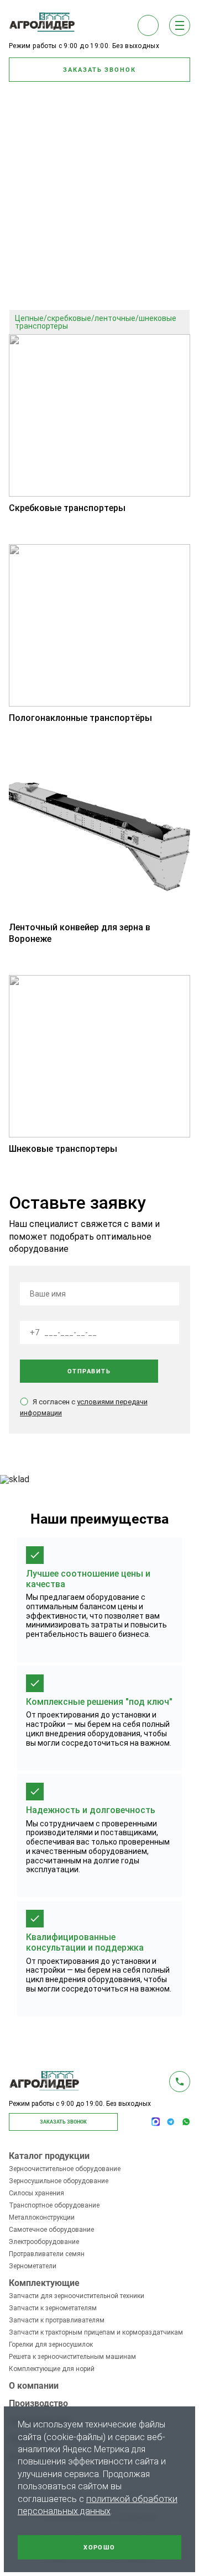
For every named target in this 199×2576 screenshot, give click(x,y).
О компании (34, 2386)
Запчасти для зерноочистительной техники (77, 2296)
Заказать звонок (99, 70)
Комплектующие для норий (52, 2369)
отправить (89, 1371)
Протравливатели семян (47, 2254)
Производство (38, 2404)
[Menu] (180, 25)
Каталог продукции (49, 2156)
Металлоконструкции (42, 2217)
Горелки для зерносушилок (51, 2345)
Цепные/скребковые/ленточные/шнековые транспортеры (96, 322)
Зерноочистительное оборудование (65, 2169)
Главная (41, 223)
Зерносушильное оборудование (59, 2181)
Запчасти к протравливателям (57, 2320)
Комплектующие (44, 2283)
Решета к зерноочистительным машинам (72, 2357)
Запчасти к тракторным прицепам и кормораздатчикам (96, 2332)
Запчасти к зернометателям (53, 2308)
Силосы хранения (36, 2193)
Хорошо (99, 2548)
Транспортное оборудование (62, 245)
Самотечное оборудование (51, 2230)
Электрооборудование (44, 2242)
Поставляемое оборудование (63, 234)
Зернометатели (33, 2266)
